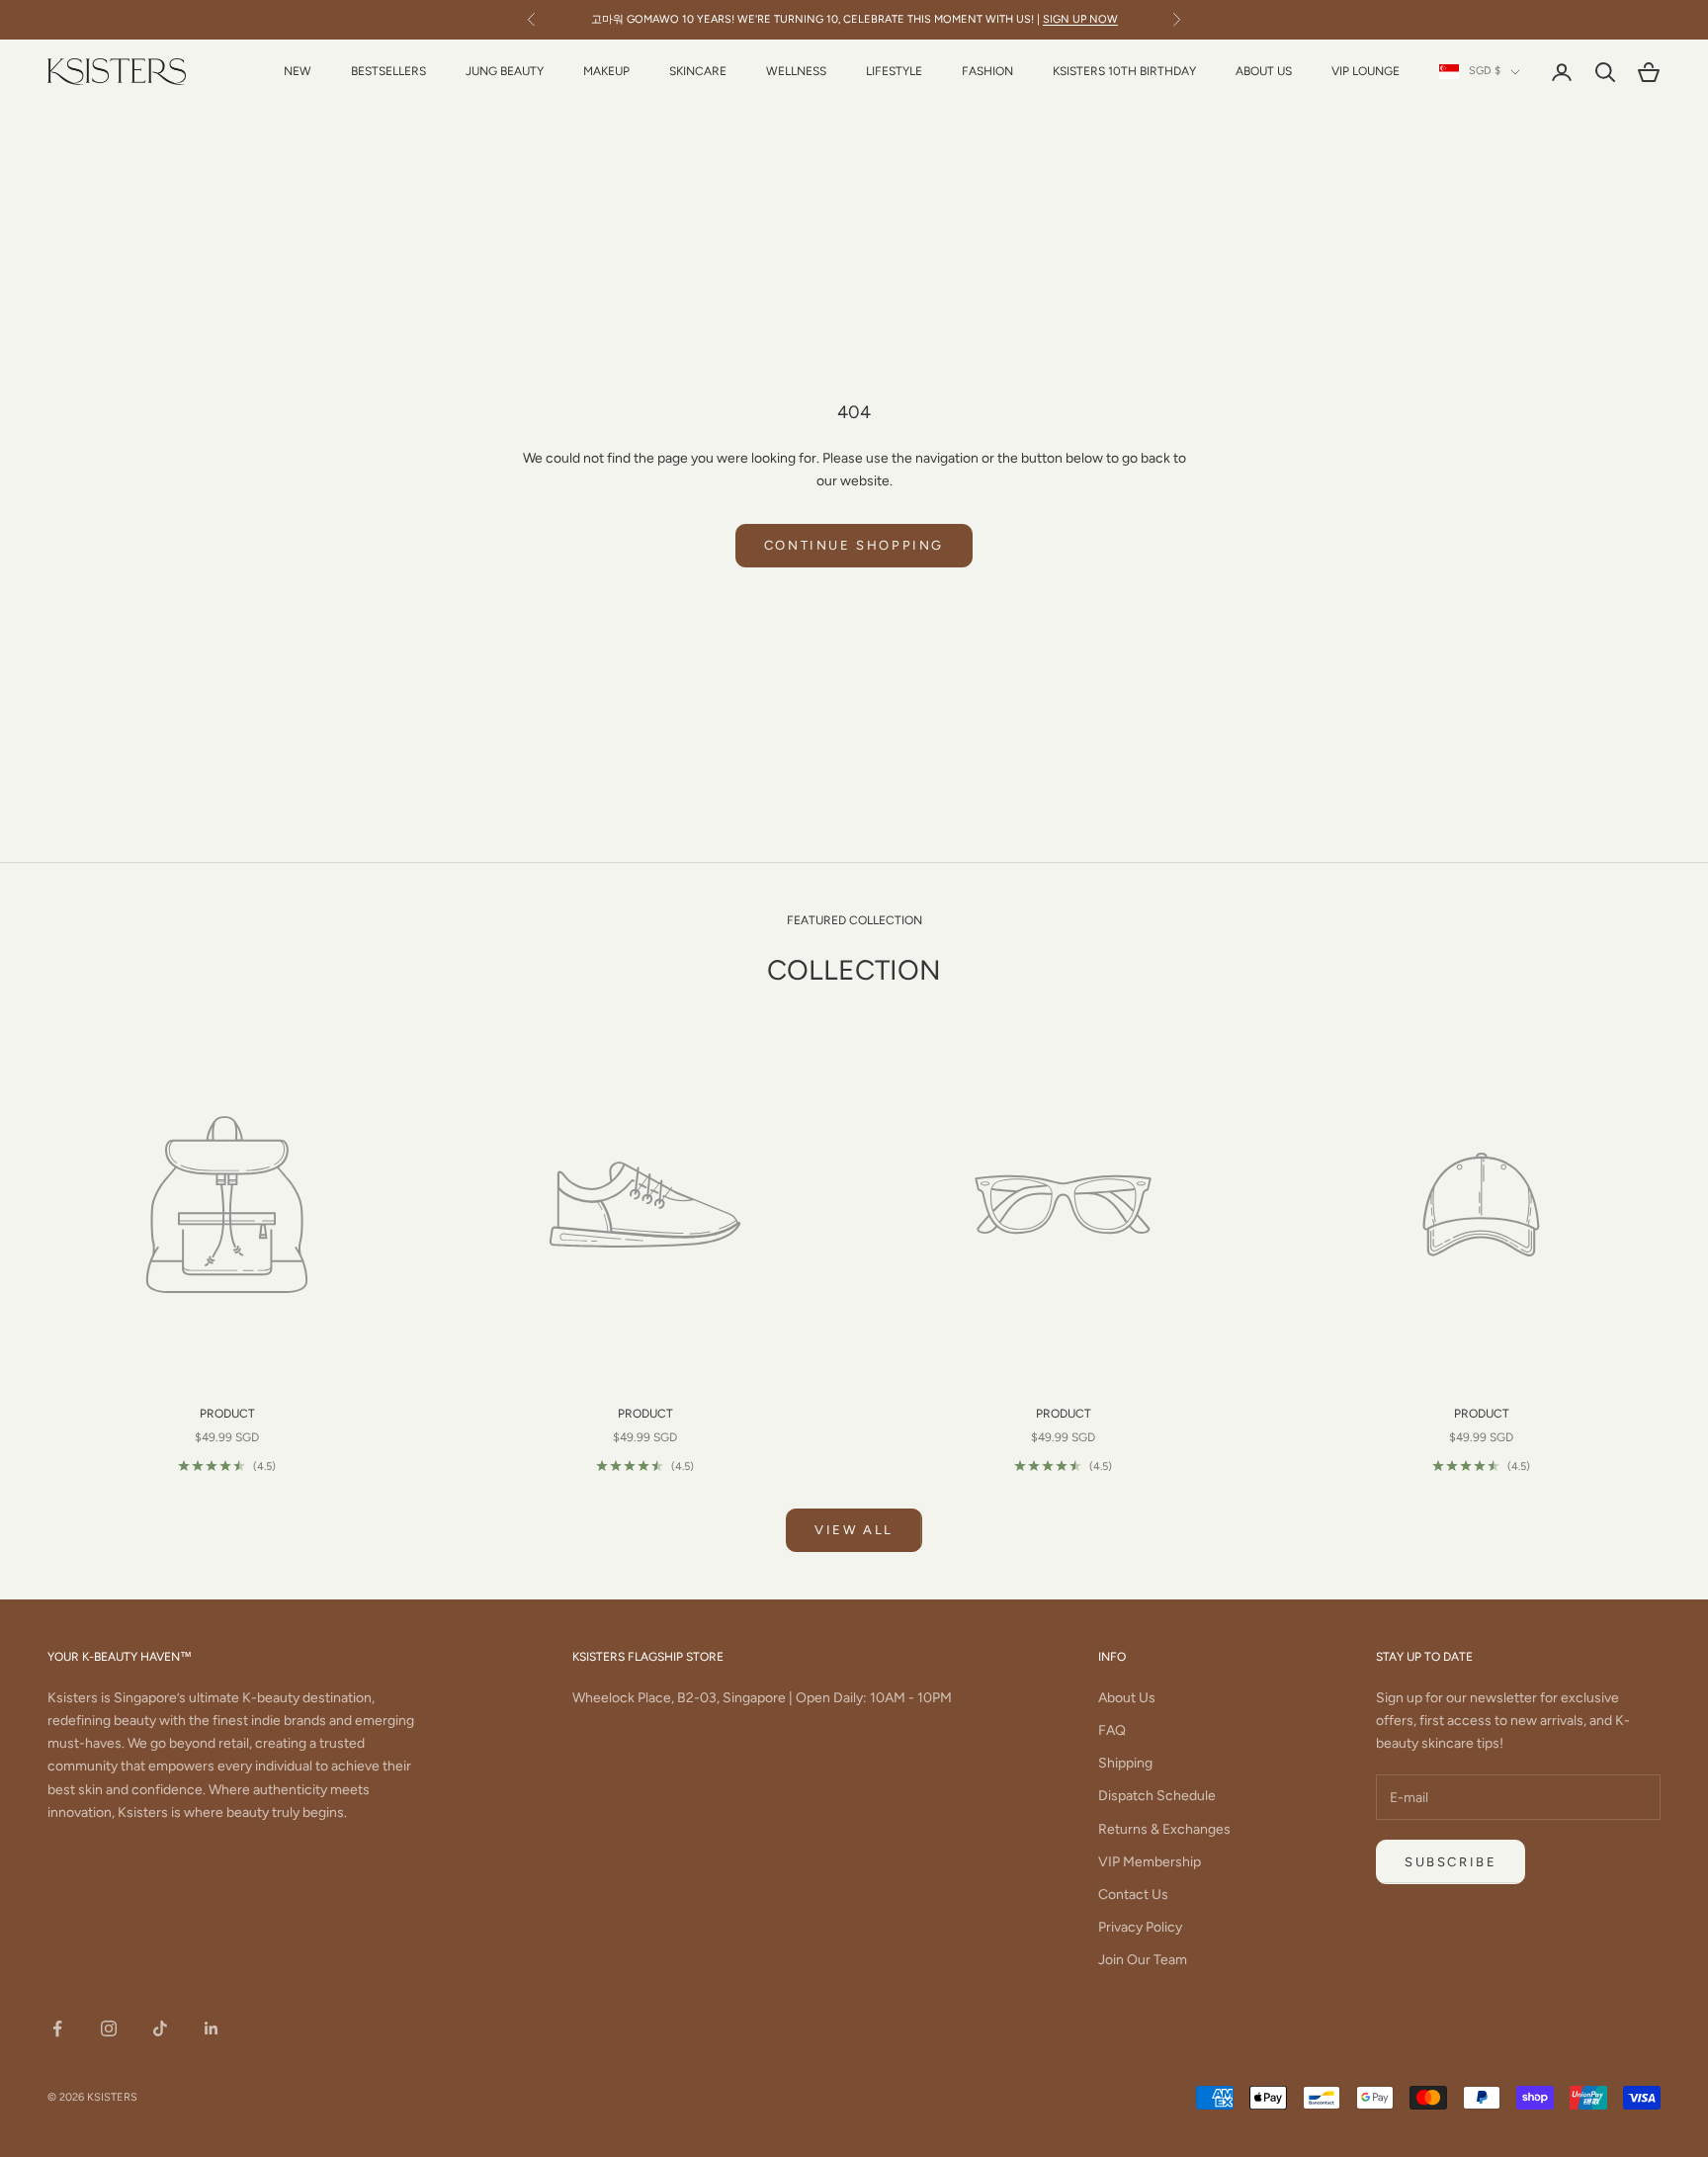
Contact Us (1133, 1895)
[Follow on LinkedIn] (212, 2028)
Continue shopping (854, 545)
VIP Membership (1150, 1862)
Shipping (1125, 1763)
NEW (298, 71)
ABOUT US (1264, 71)
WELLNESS (796, 71)
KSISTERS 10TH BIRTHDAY (1124, 71)
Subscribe (1451, 1862)
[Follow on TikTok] (160, 2028)
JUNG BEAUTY (505, 71)
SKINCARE (698, 71)
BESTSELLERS (388, 71)
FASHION (987, 71)
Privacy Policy (1140, 1927)
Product (227, 1414)
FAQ (1112, 1730)
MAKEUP (606, 71)
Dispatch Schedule (1157, 1796)
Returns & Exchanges (1164, 1829)
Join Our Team (1143, 1960)
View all (854, 1530)
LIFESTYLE (894, 71)
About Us (1127, 1698)
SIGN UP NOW (1080, 19)
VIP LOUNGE (1366, 71)
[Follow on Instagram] (109, 2028)
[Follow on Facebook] (57, 2028)
